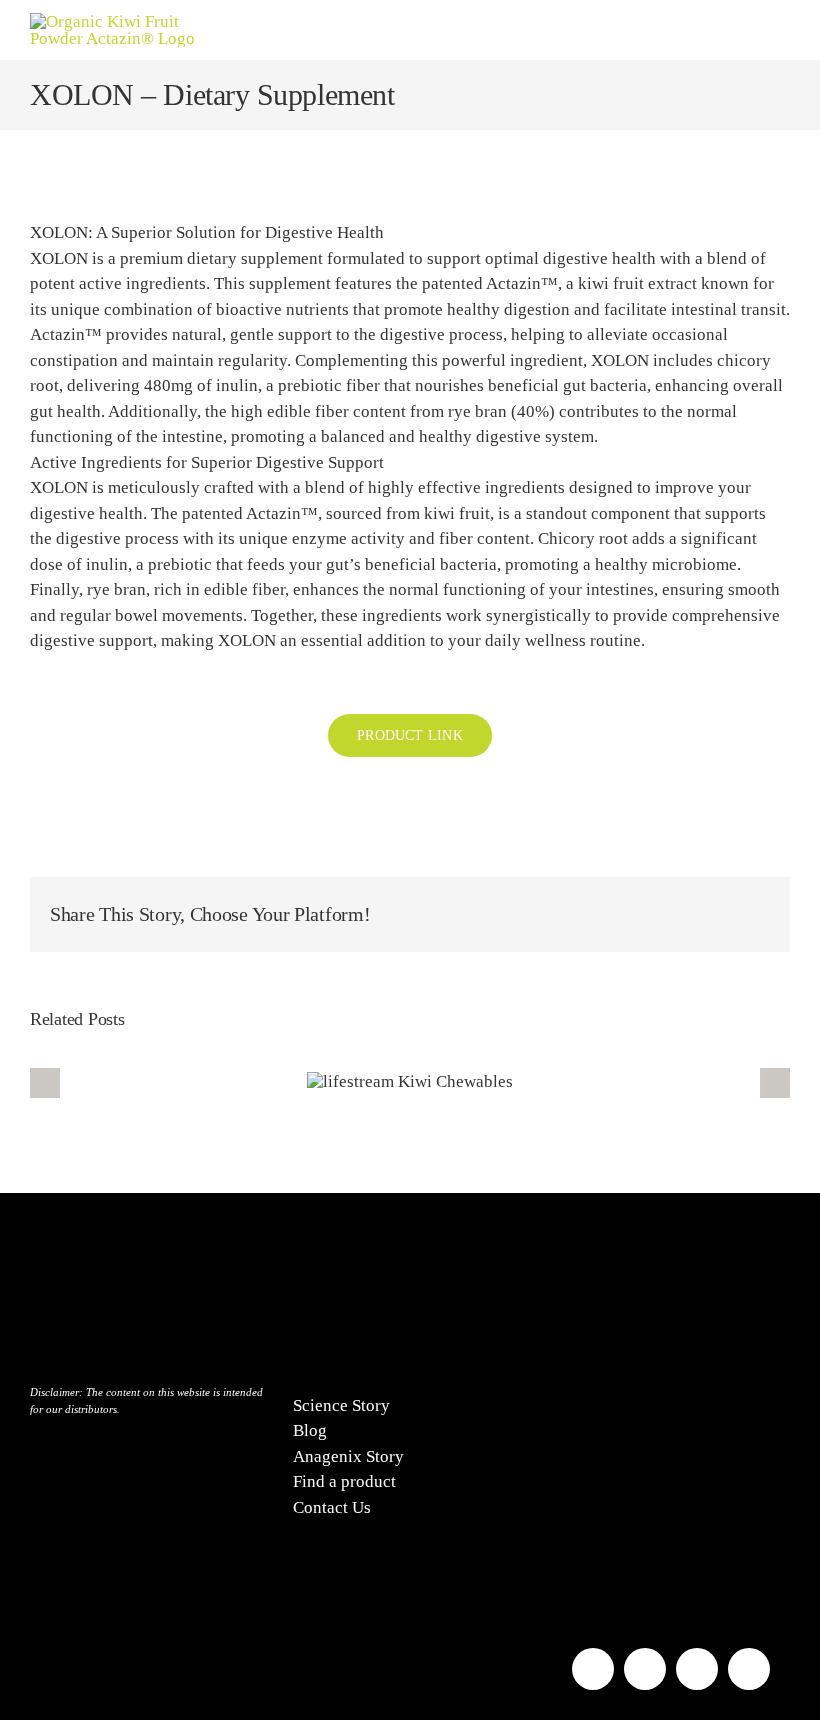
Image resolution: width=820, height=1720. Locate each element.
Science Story (341, 1405)
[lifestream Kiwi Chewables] (410, 1082)
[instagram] (645, 1669)
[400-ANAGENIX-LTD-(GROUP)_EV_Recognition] (673, 1231)
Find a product (344, 1481)
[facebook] (593, 1669)
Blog (310, 1430)
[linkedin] (749, 1669)
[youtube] (697, 1669)
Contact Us (332, 1507)
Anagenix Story (348, 1456)
